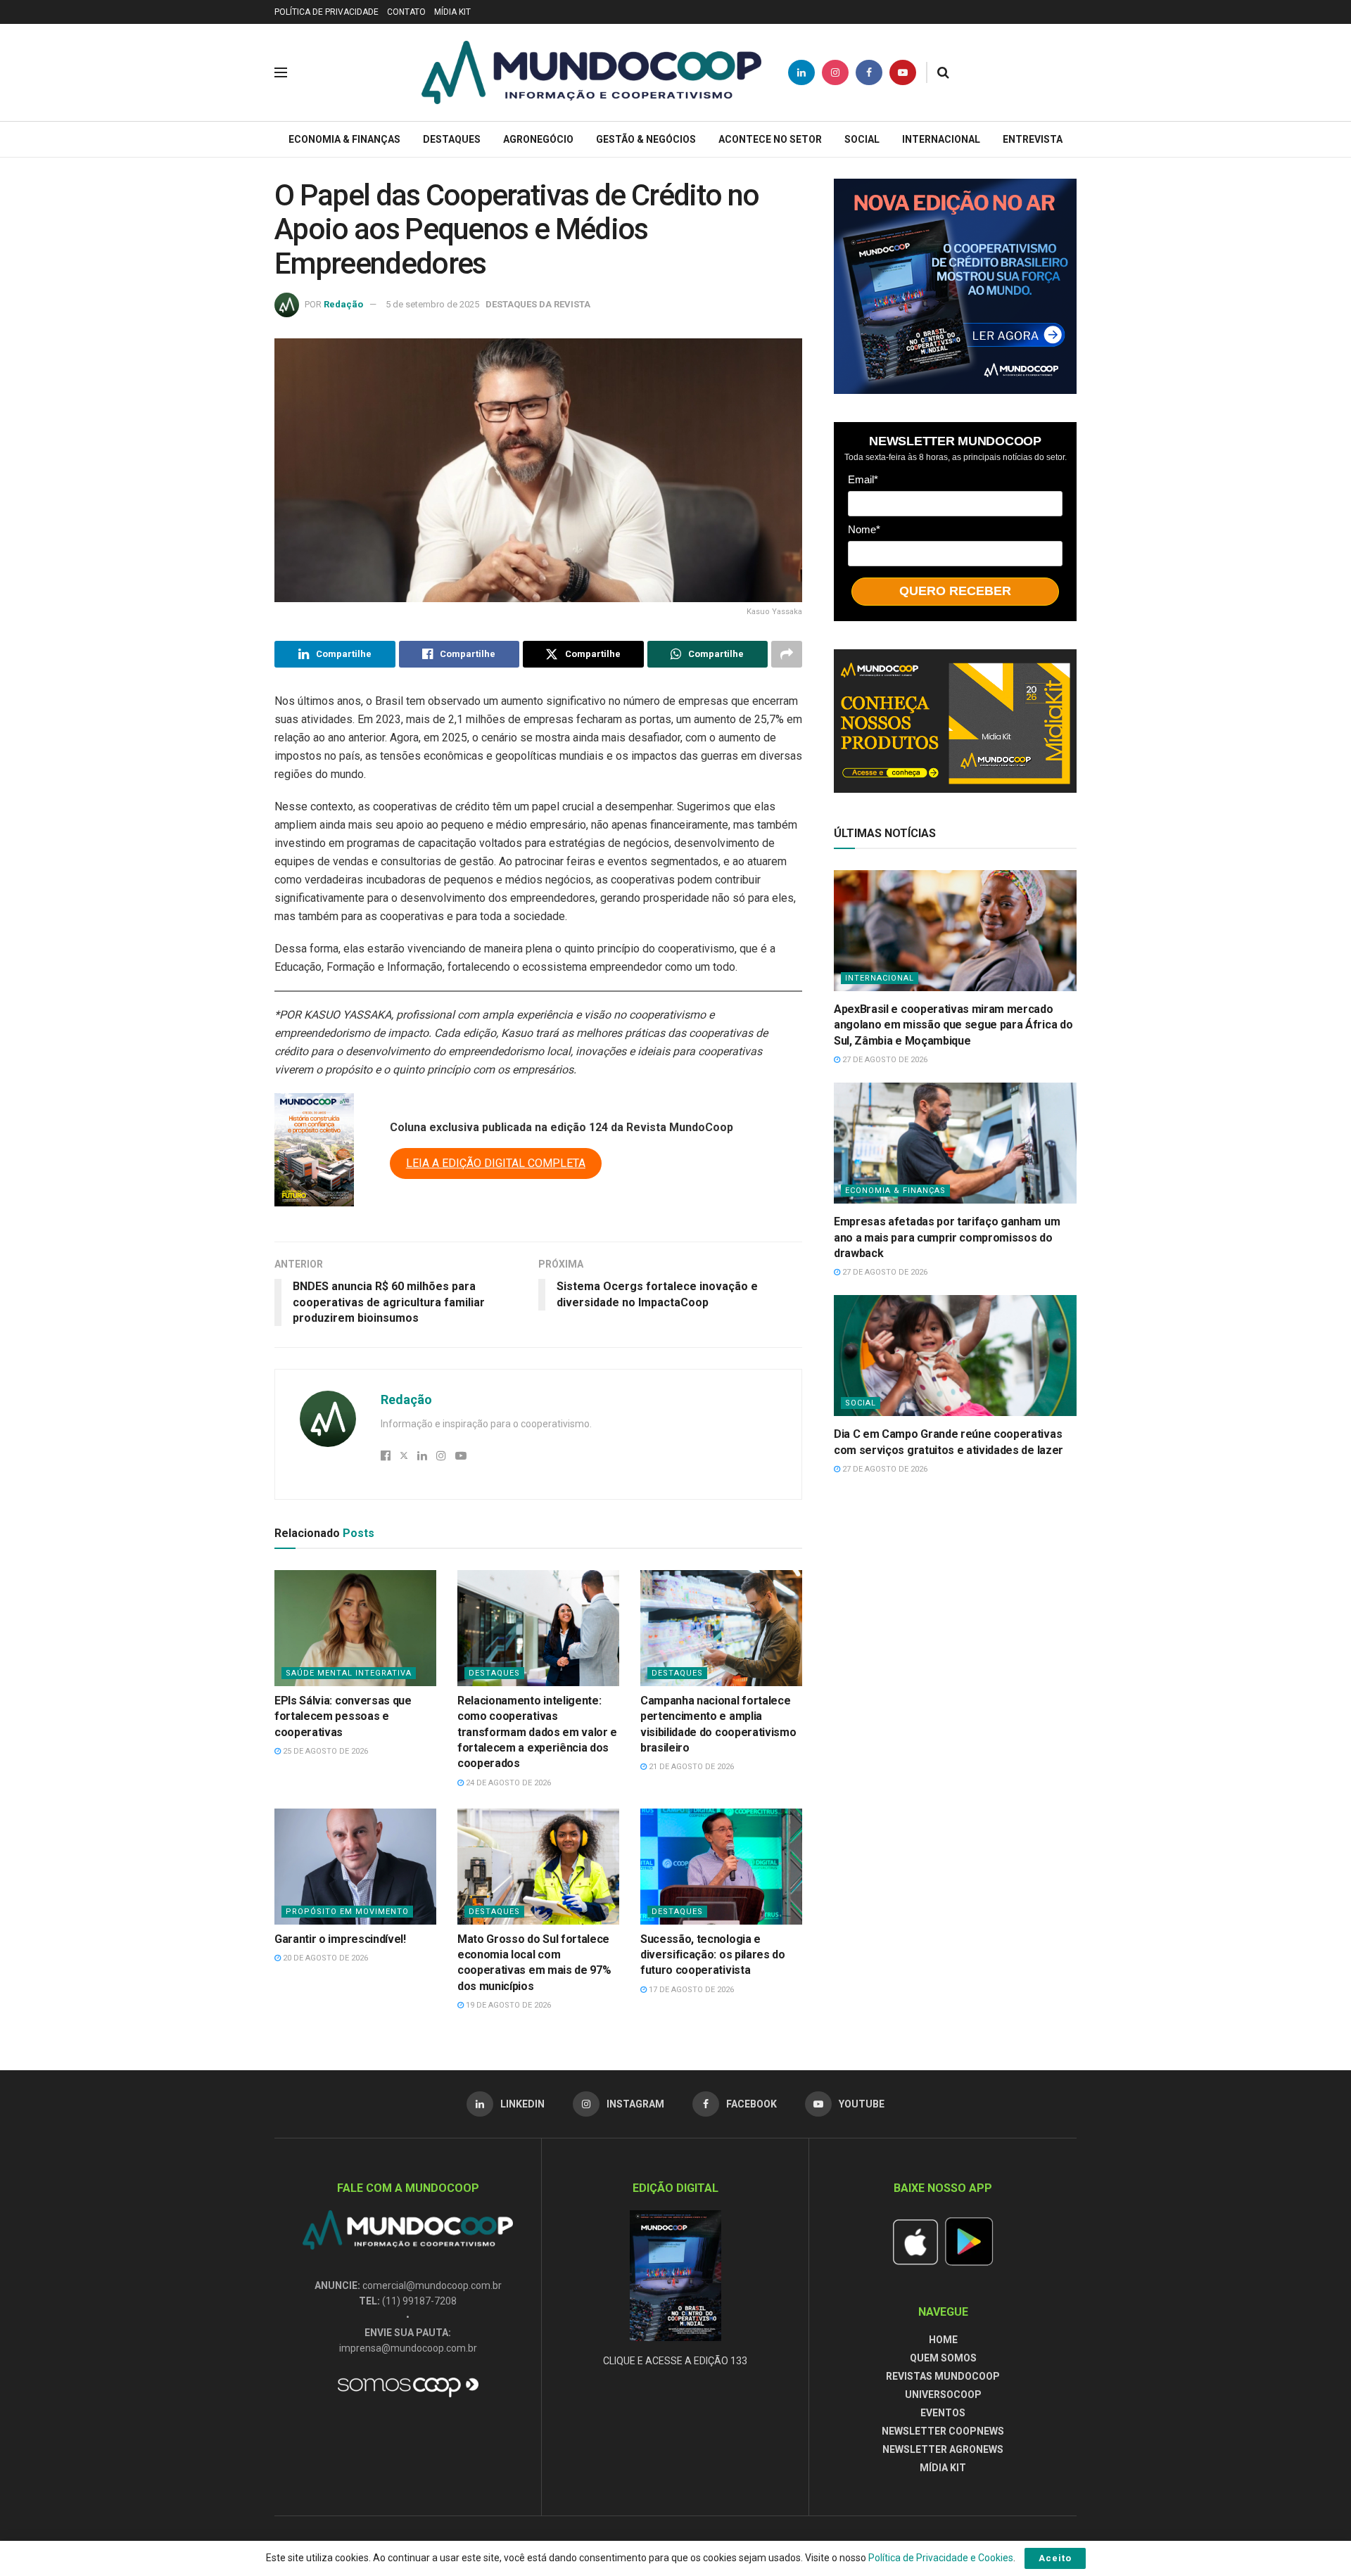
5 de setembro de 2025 (432, 304)
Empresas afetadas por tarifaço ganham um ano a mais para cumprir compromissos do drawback (947, 1237)
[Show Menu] (281, 72)
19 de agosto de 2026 (507, 2005)
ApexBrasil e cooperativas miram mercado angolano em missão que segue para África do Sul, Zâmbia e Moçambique (953, 1025)
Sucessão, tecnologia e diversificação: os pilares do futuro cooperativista (713, 1955)
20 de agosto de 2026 (324, 1958)
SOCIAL (862, 139)
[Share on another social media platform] (787, 654)
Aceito (1055, 2558)
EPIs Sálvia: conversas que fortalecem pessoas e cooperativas (343, 1716)
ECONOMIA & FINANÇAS (344, 139)
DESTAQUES (452, 139)
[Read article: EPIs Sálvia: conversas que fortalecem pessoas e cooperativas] (355, 1628)
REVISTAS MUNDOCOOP (943, 2376)
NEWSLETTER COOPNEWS (943, 2431)
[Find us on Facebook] (869, 72)
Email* (863, 479)
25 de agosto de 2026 (324, 1751)
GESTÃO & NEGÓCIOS (646, 139)
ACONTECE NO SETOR (770, 139)
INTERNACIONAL (941, 139)
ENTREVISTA (1033, 139)
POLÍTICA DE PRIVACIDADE (326, 12)
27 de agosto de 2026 (884, 1060)
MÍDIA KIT (452, 12)
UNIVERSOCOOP (943, 2395)
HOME (943, 2340)
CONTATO (406, 12)
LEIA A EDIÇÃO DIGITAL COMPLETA (496, 1163)
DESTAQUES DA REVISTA (538, 304)
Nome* (864, 529)
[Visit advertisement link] (955, 286)
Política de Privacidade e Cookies (941, 2558)
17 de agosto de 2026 (690, 1990)
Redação (343, 304)
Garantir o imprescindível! (340, 1939)
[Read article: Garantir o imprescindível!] (355, 1866)
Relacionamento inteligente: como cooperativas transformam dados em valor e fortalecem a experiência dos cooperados (537, 1732)
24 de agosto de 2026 (507, 1783)
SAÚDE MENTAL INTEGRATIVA (349, 1673)
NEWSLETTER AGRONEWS (943, 2449)
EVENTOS (943, 2413)
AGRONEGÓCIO (538, 139)
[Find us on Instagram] (835, 72)
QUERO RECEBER (955, 591)
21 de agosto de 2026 (690, 1767)
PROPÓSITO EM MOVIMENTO (347, 1912)
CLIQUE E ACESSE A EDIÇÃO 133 (675, 2361)
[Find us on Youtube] (903, 72)
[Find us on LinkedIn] (801, 72)
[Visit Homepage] (591, 72)
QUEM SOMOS (943, 2358)
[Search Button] (943, 72)
